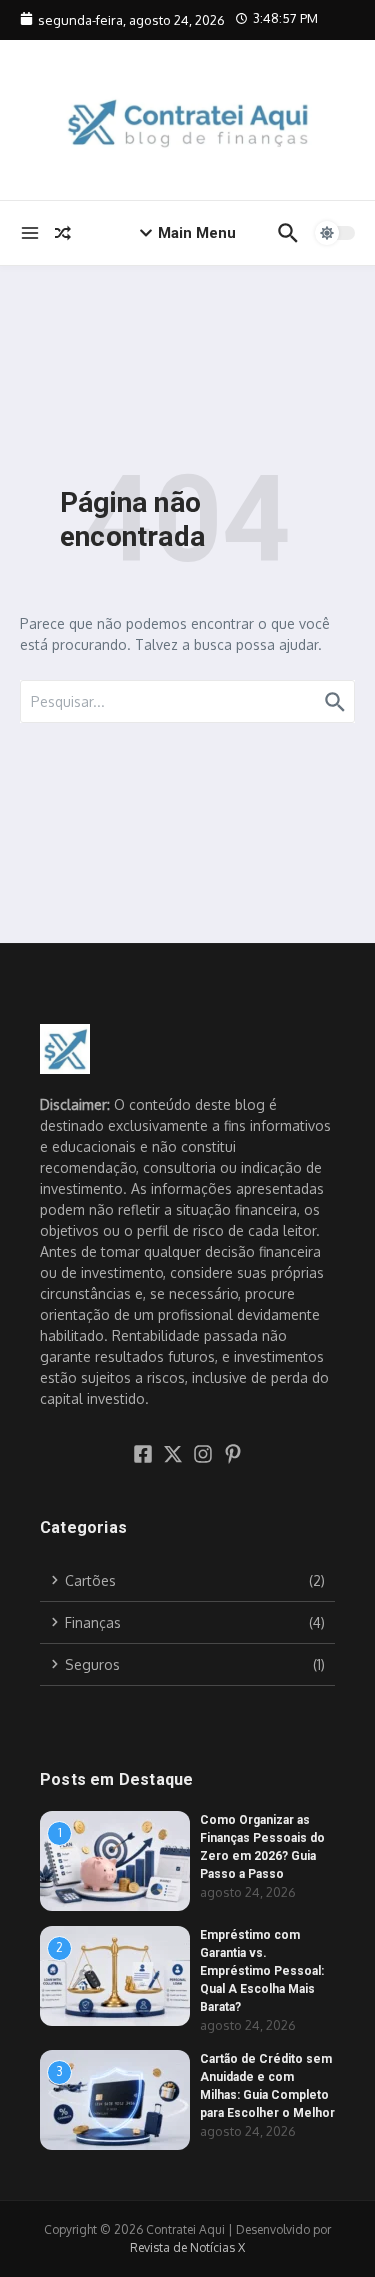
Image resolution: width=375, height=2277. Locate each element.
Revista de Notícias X (187, 2247)
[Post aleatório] (63, 233)
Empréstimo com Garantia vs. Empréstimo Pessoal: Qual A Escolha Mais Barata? (262, 1971)
